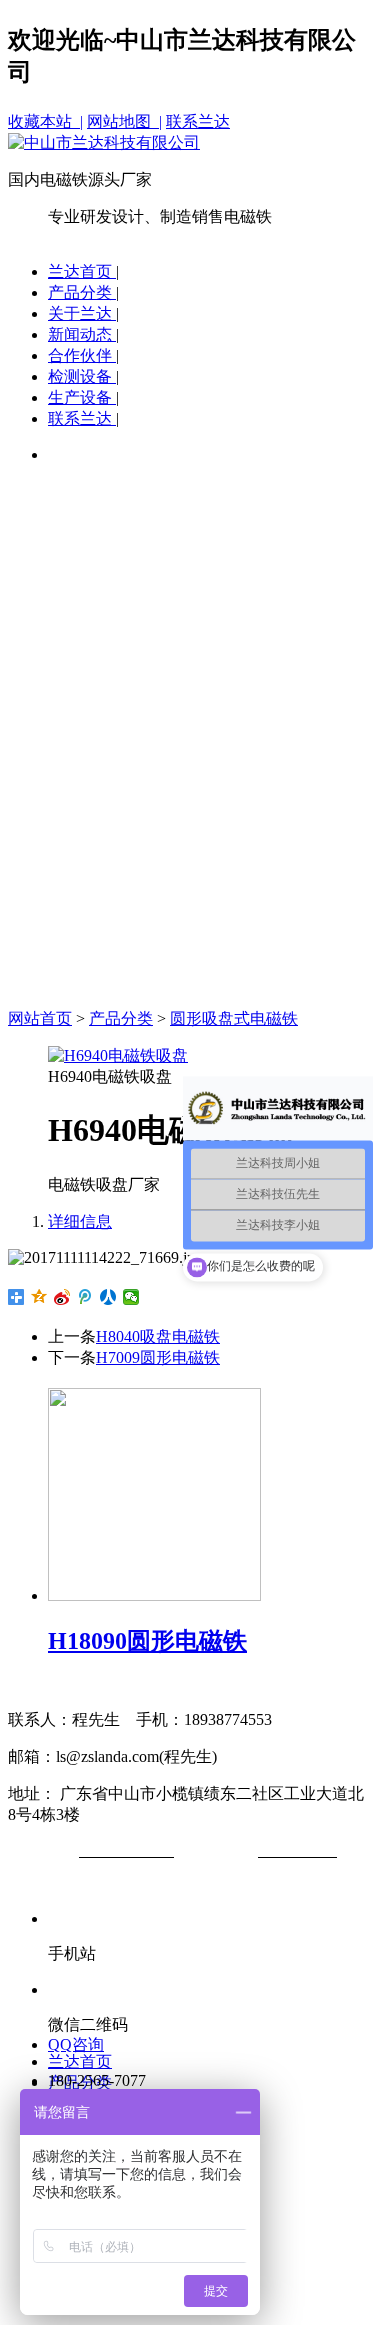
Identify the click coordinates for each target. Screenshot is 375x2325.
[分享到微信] (131, 1297)
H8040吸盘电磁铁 (158, 1336)
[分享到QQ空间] (39, 1297)
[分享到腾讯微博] (85, 1297)
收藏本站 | (45, 121)
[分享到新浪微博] (62, 1297)
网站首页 (40, 1018)
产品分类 (82, 292)
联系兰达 (198, 121)
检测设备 (82, 376)
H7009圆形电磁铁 (158, 1357)
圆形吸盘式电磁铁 (234, 1018)
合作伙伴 (82, 355)
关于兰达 (82, 313)
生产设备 (82, 397)
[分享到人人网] (108, 1297)
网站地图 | (124, 121)
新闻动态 (82, 334)
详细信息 (80, 1221)
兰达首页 (82, 271)
